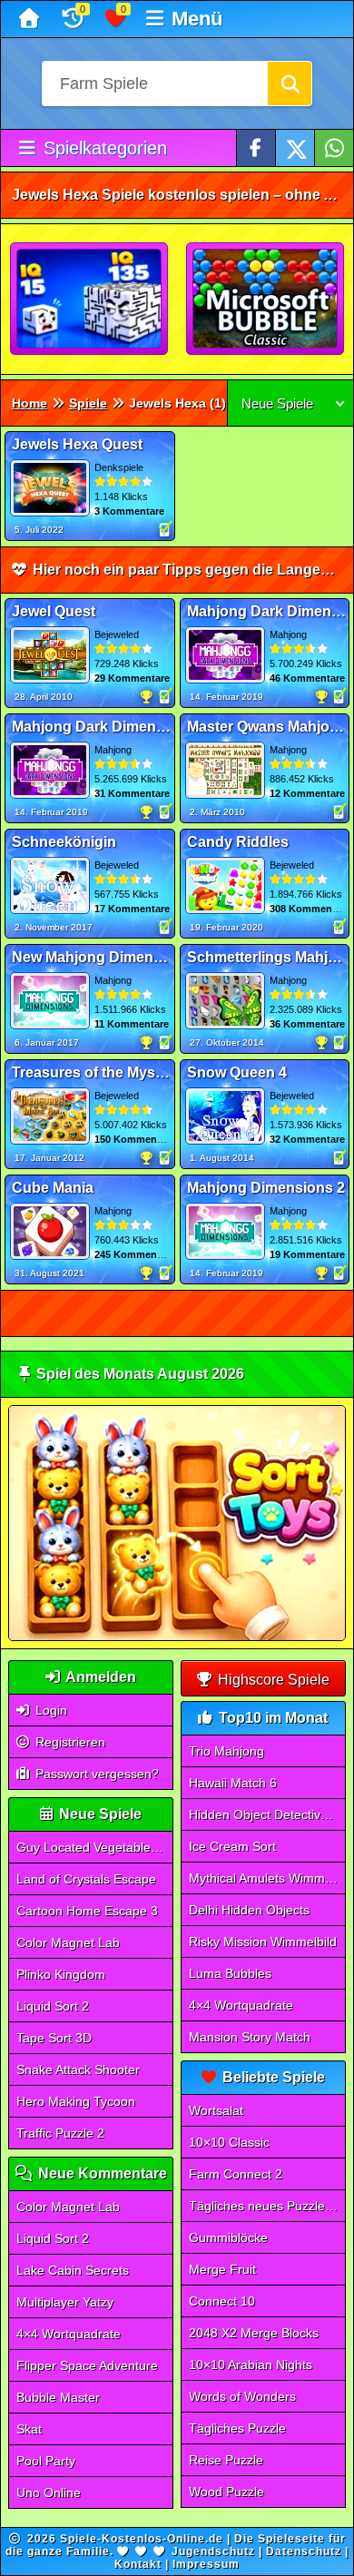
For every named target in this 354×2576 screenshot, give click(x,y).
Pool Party (46, 2461)
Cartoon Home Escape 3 (87, 1911)
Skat (29, 2429)
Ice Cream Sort (232, 1846)
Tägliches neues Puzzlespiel (268, 2206)
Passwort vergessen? (95, 1774)
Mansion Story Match (250, 2037)
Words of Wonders (242, 2396)
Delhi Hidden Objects (249, 1910)
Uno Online (49, 2492)
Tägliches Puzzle (237, 2428)
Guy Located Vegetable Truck (95, 1847)
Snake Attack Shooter (78, 2070)
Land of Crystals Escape (86, 1879)
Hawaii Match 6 (233, 1783)
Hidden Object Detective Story (268, 1814)
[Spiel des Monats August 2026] (177, 1637)
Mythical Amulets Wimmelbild (268, 1878)
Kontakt (138, 2564)
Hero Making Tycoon (76, 2101)
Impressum (206, 2564)
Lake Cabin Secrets (73, 2270)
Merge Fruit (222, 2269)
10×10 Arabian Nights (251, 2365)
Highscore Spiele (272, 1680)
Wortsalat (216, 2110)
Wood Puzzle (226, 2492)
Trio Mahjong (226, 1751)
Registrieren (69, 1742)
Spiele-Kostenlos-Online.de (142, 2539)
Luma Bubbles (230, 1973)
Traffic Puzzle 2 (60, 2133)
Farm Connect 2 (236, 2174)
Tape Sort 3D (54, 2038)
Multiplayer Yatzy (65, 2302)
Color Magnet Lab (68, 1942)
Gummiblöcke (228, 2237)
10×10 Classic (229, 2142)
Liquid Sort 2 (53, 2006)
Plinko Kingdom (61, 1974)
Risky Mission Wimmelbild (263, 1942)
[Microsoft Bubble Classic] (266, 300)
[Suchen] (290, 84)
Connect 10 (222, 2301)
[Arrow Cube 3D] (90, 300)
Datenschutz (304, 2551)
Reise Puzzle (226, 2460)
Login (49, 1710)
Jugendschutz (213, 2551)
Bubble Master (58, 2397)
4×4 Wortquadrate (69, 2334)
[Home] (31, 19)
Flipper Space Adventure (87, 2365)
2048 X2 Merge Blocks (254, 2333)
